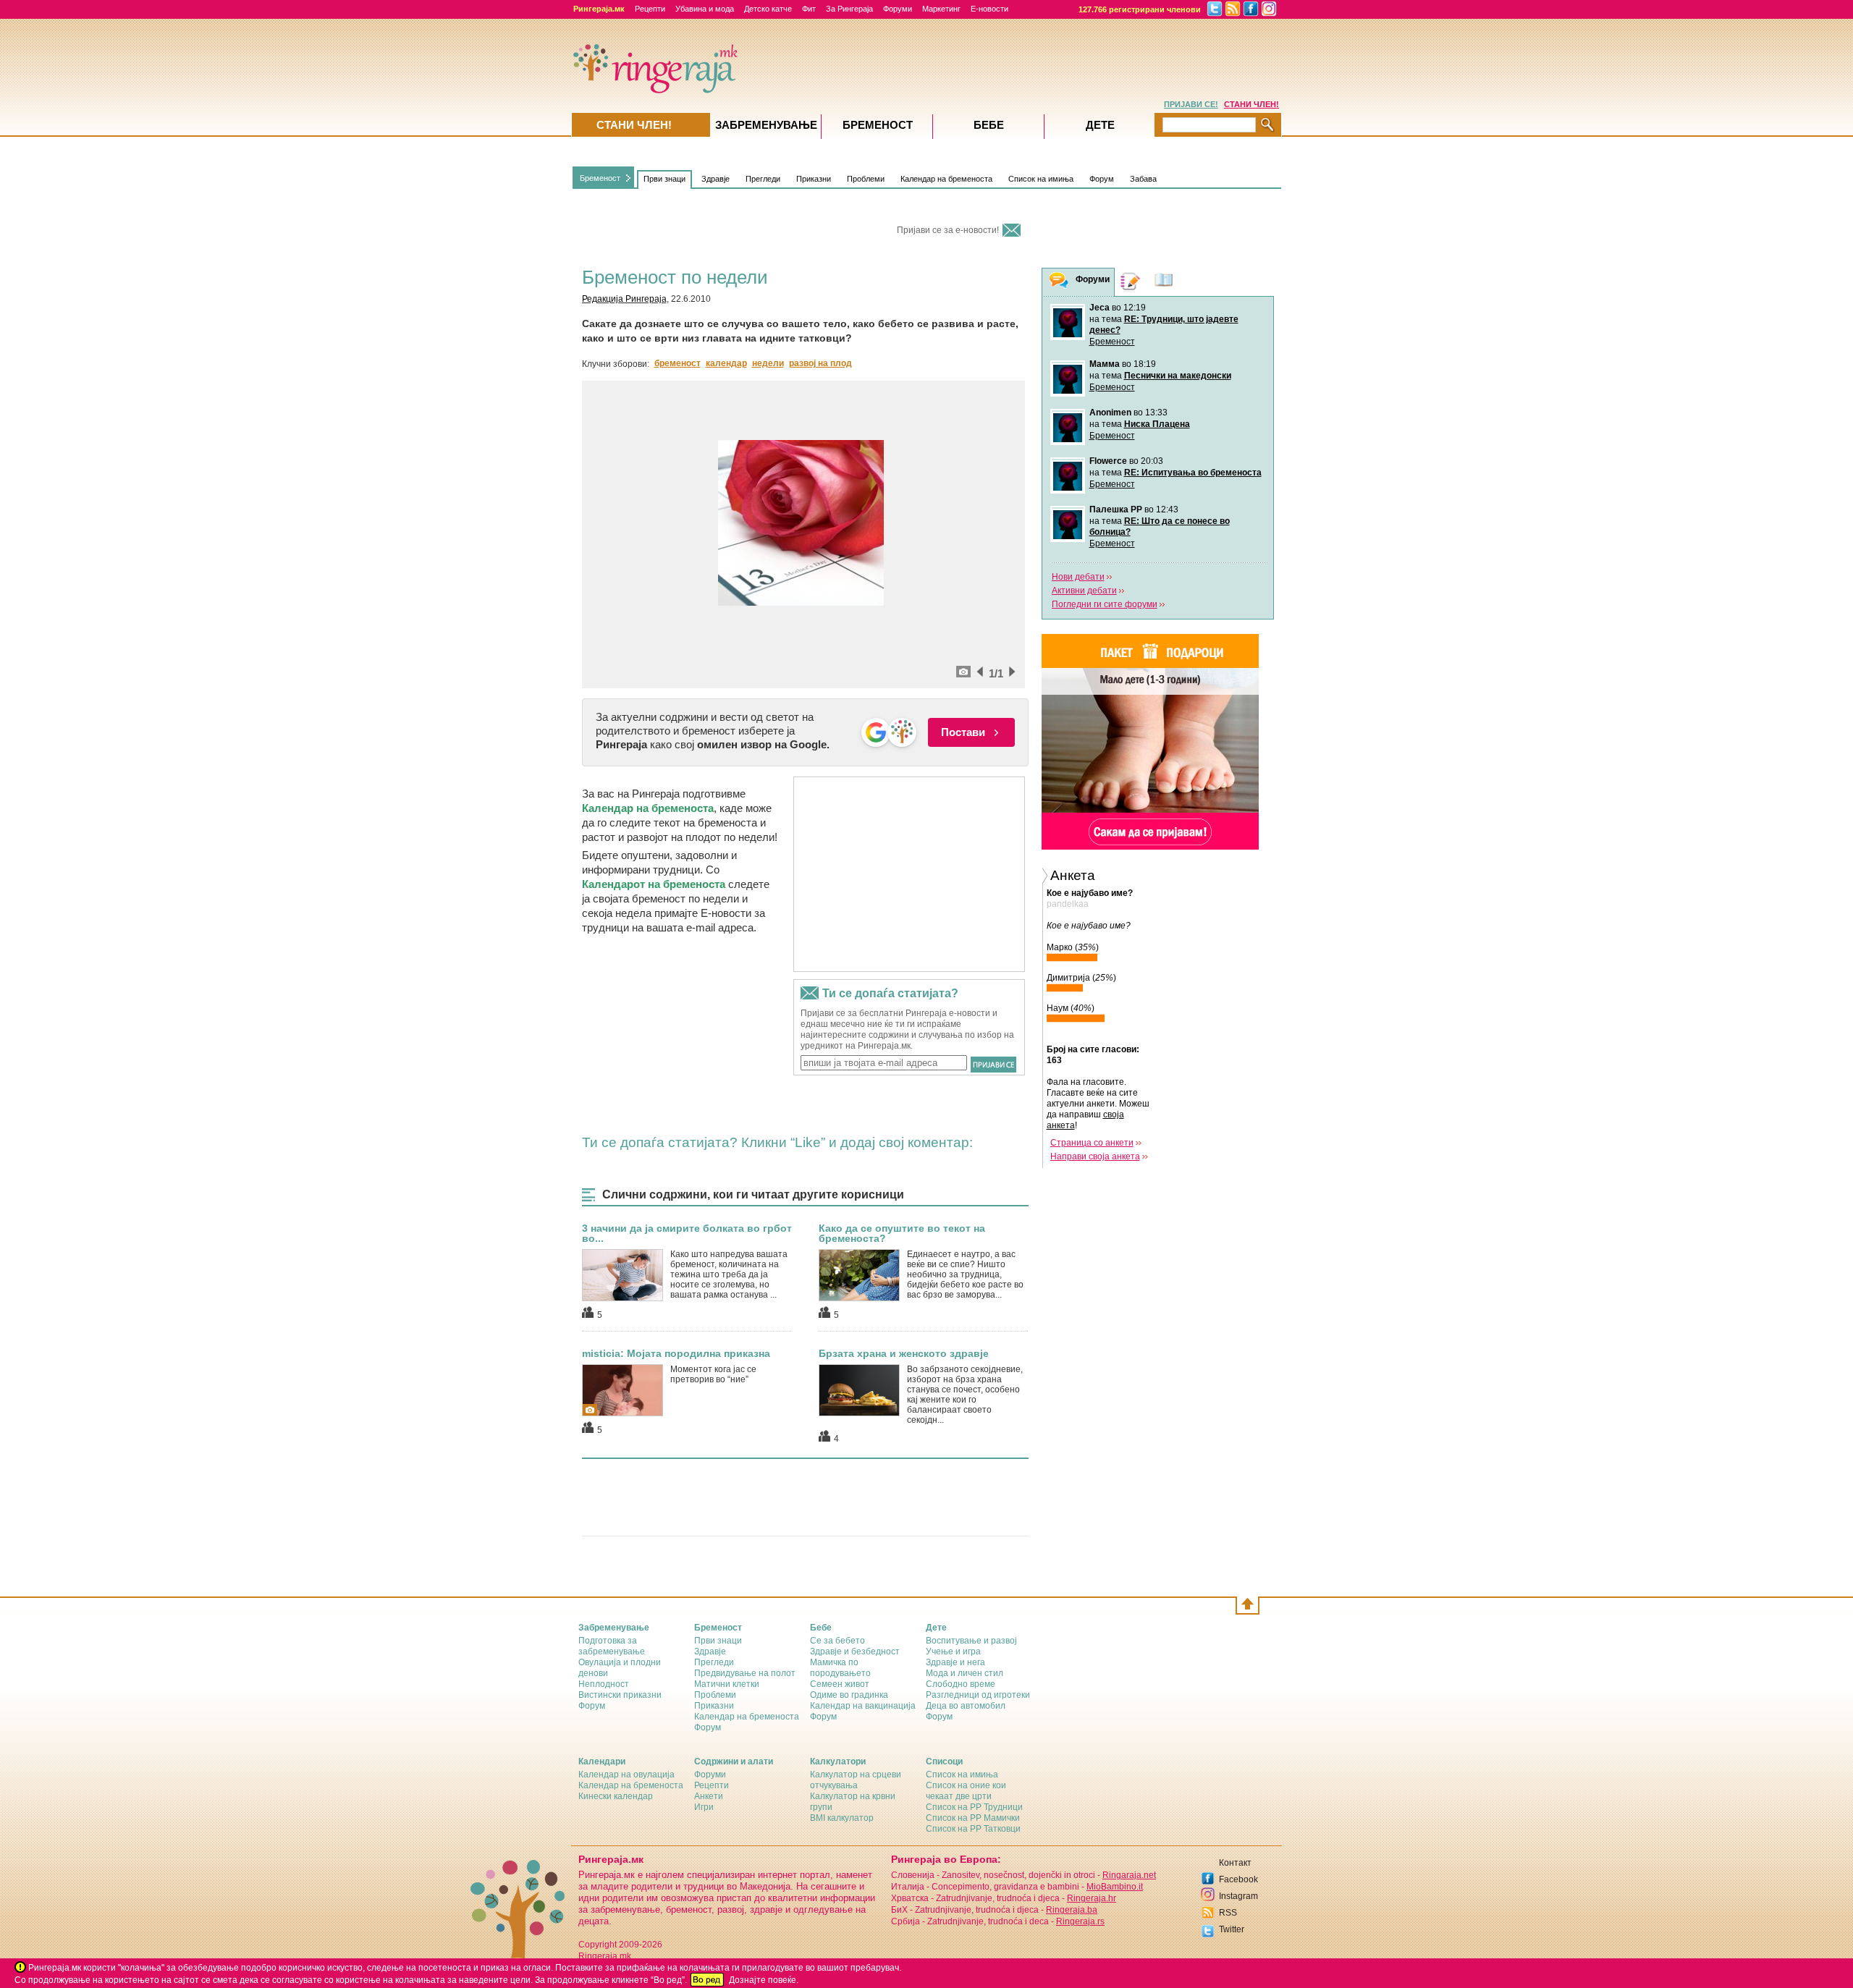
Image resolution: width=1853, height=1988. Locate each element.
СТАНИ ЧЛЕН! (1251, 104)
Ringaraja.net (1129, 1875)
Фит (809, 9)
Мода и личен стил (965, 1673)
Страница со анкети (1092, 1143)
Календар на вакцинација (863, 1706)
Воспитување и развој (971, 1641)
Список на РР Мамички (973, 1818)
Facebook (1238, 1879)
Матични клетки (727, 1684)
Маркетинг (941, 9)
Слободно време (961, 1684)
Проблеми (866, 179)
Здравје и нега (955, 1662)
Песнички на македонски (1178, 376)
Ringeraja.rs (1080, 1921)
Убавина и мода (705, 9)
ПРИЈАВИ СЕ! (1191, 104)
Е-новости (989, 9)
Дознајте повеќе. (764, 1980)
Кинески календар (616, 1796)
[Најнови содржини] (1164, 282)
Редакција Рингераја (624, 299)
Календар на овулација (626, 1775)
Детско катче (768, 9)
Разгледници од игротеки (978, 1695)
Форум (1102, 179)
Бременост (600, 178)
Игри (704, 1807)
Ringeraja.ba (1072, 1910)
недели (768, 363)
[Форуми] (1059, 283)
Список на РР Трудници (974, 1807)
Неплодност (604, 1684)
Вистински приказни (620, 1695)
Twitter (1232, 1929)
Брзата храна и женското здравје (904, 1353)
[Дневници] (1131, 282)
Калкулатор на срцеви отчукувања (856, 1780)
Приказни (814, 179)
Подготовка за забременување (612, 1646)
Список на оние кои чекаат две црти (966, 1791)
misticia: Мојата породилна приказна (676, 1353)
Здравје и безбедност (855, 1651)
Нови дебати (1078, 577)
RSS (1228, 1913)
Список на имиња (1041, 179)
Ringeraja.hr (1092, 1898)
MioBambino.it (1115, 1887)
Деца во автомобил (966, 1706)
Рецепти (650, 9)
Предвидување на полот (745, 1673)
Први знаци (664, 179)
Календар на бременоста (946, 179)
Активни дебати (1084, 591)
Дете (1100, 125)
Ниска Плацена (1157, 424)
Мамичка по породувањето (840, 1668)
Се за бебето (837, 1641)
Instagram (1238, 1896)
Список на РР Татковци (973, 1829)
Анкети (709, 1796)
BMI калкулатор (842, 1818)
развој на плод (820, 363)
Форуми (898, 9)
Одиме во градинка (849, 1695)
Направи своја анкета (1095, 1156)
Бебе (989, 125)
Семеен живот (840, 1684)
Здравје (716, 179)
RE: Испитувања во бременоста (1193, 473)
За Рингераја (849, 9)
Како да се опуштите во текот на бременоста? (902, 1233)
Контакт (1235, 1863)
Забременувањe (766, 125)
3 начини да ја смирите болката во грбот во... (687, 1233)
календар (726, 363)
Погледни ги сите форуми (1105, 604)
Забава (1143, 179)
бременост (678, 363)
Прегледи (763, 179)
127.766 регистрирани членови (1140, 9)
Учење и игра (953, 1651)
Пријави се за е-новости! (948, 230)
